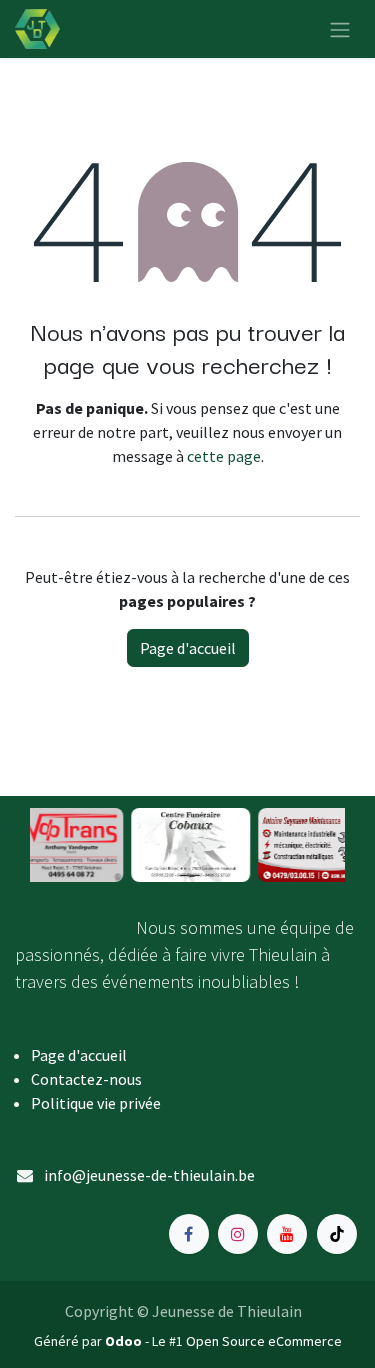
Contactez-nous (86, 1079)
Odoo (125, 1341)
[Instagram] (238, 1234)
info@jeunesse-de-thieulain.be (149, 1175)
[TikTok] (337, 1234)
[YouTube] (287, 1234)
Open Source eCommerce (264, 1341)
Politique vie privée (96, 1103)
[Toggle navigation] (340, 29)
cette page (224, 456)
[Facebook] (189, 1234)
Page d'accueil (188, 648)
